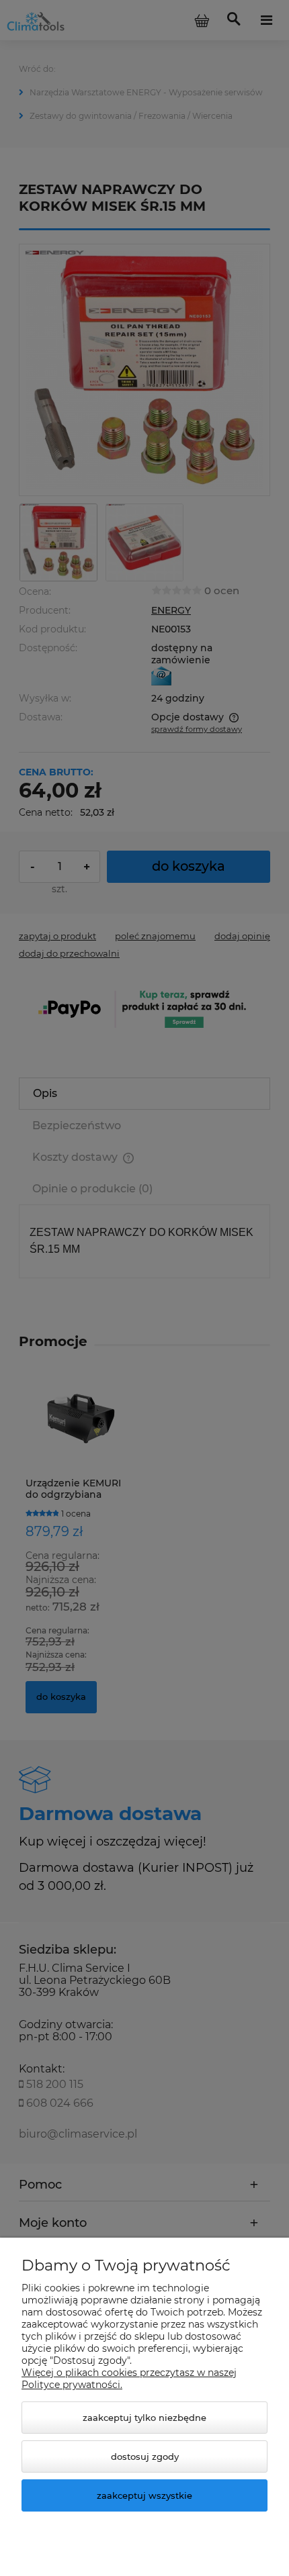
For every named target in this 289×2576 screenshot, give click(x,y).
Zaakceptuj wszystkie (144, 2495)
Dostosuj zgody (145, 2456)
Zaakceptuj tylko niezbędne (144, 2418)
